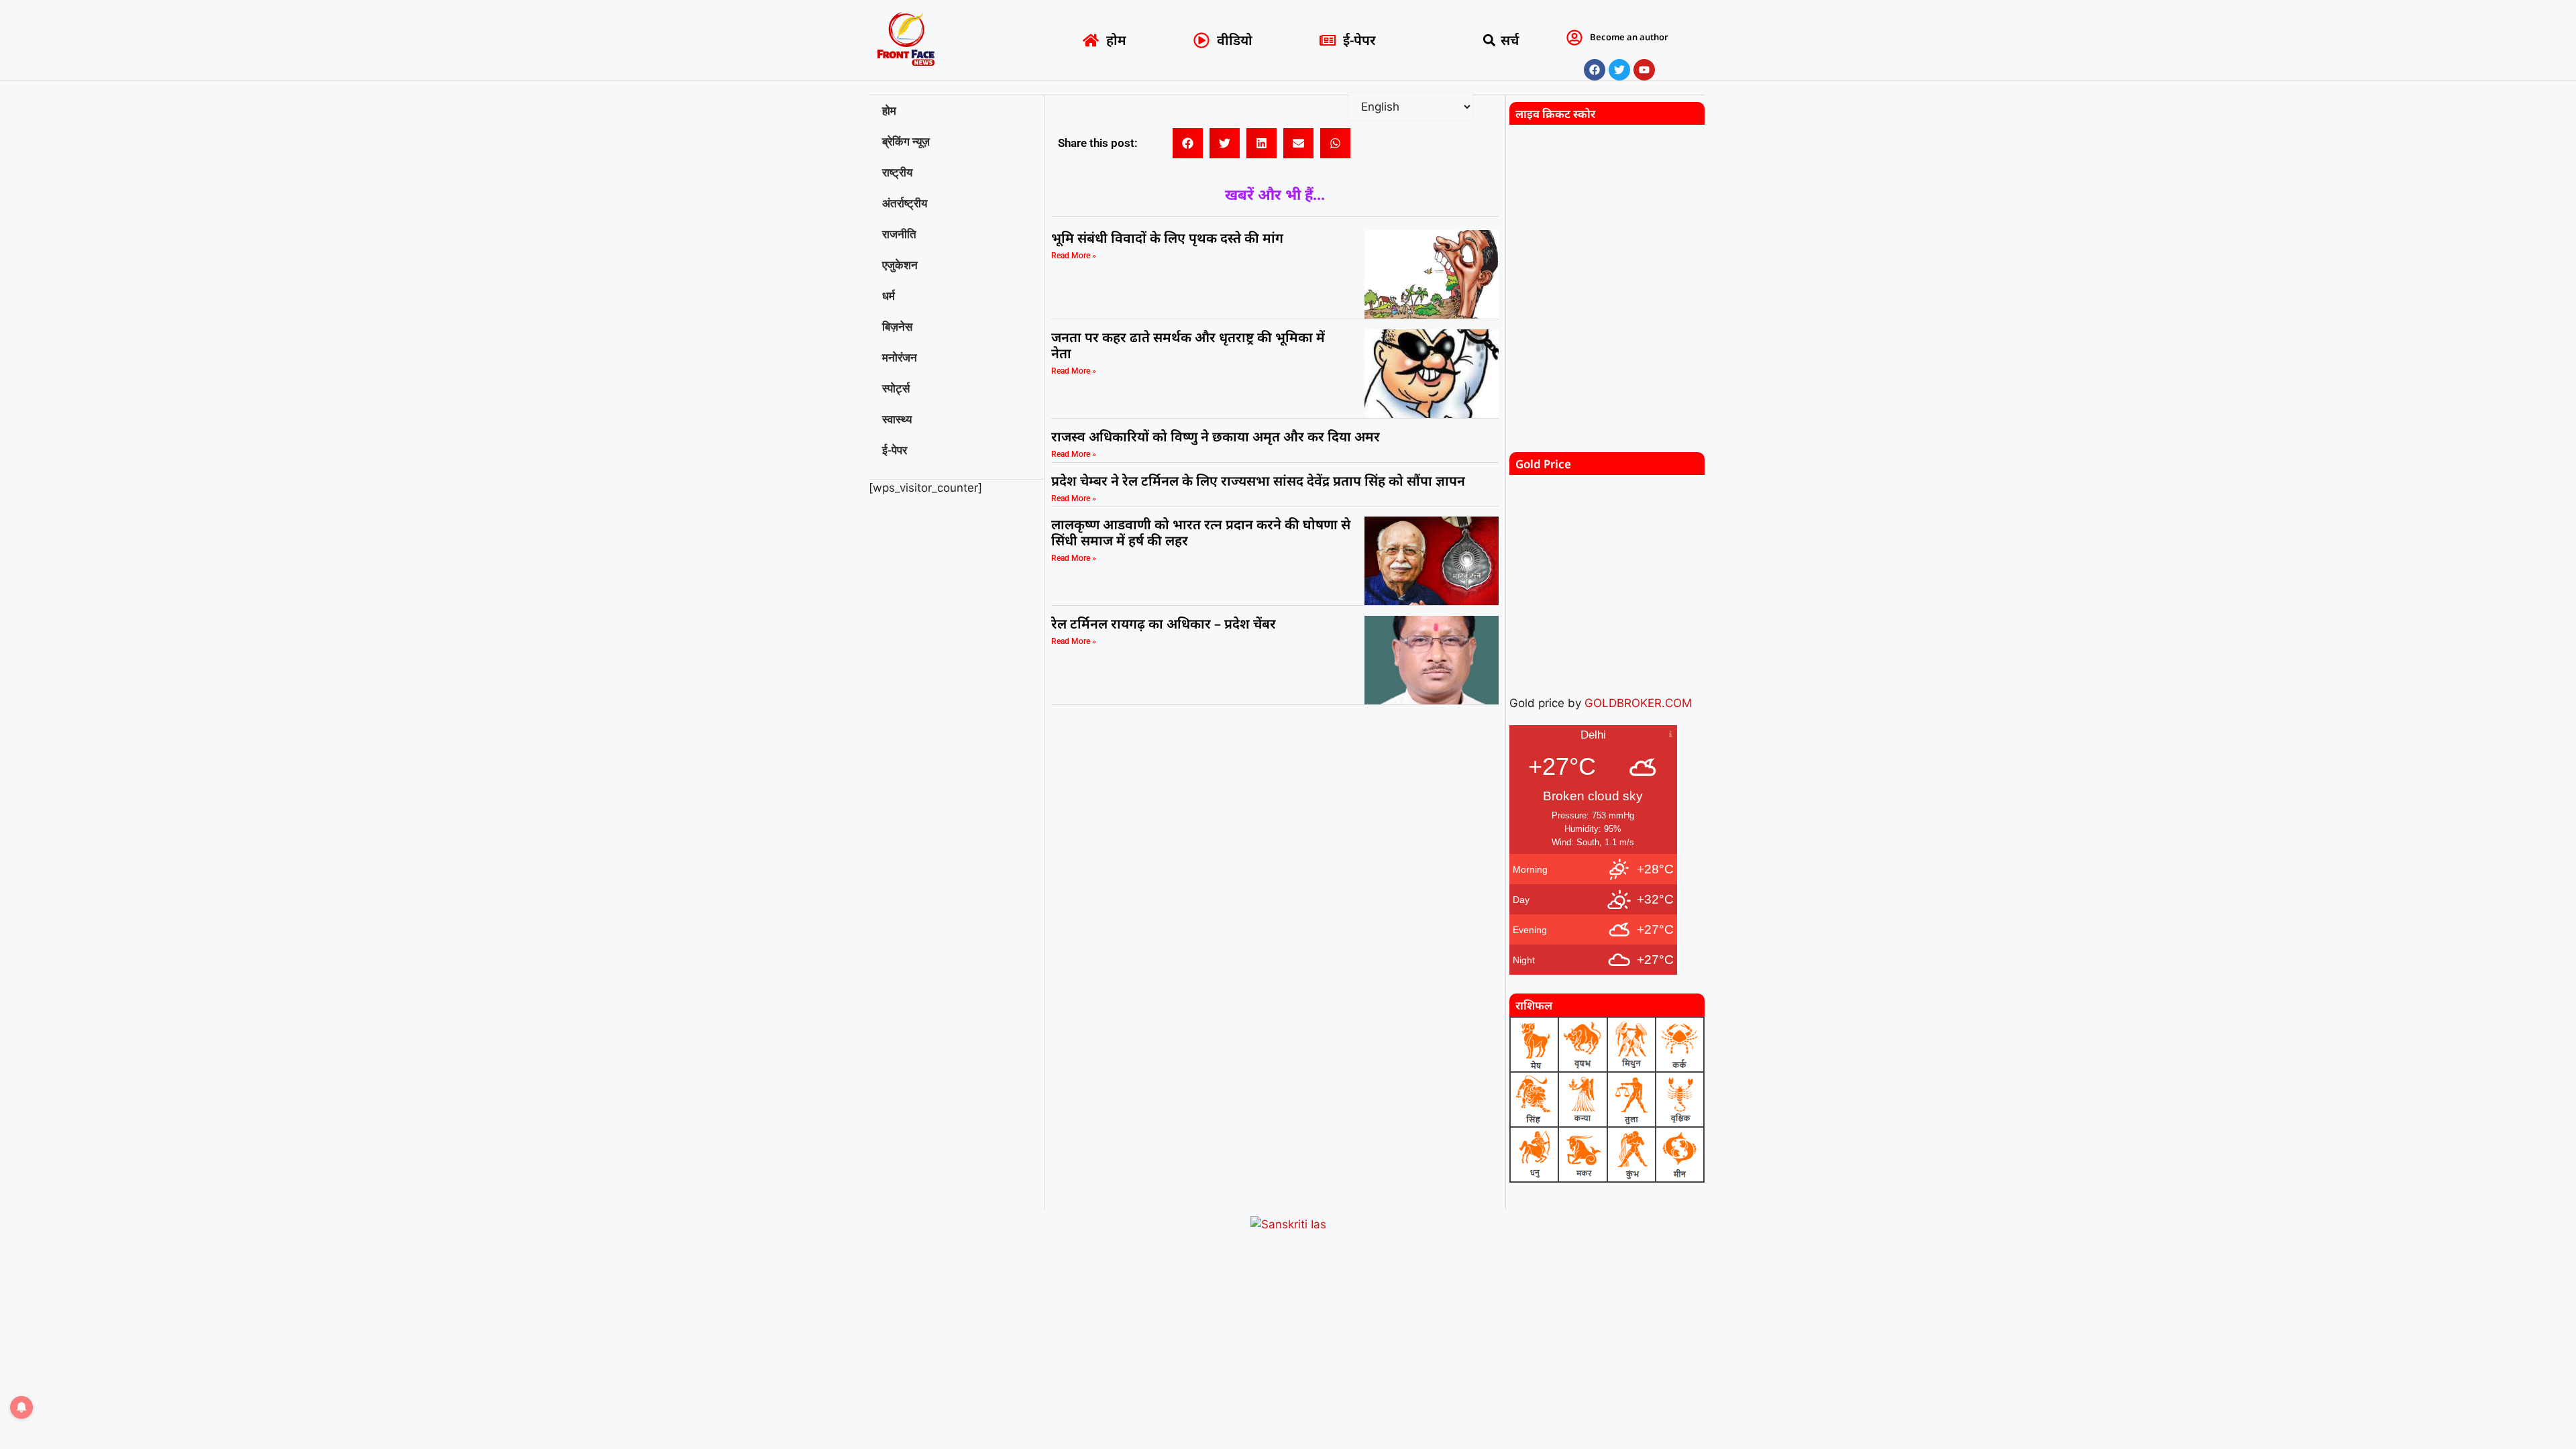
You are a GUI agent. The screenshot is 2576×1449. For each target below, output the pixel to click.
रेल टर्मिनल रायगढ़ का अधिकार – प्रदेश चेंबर (1165, 624)
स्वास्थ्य (897, 419)
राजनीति (899, 234)
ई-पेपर (895, 450)
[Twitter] (1619, 70)
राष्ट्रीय (897, 172)
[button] (1490, 41)
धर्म (889, 296)
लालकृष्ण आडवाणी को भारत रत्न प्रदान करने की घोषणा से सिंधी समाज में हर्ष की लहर (1201, 532)
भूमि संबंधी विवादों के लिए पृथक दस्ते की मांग (1167, 238)
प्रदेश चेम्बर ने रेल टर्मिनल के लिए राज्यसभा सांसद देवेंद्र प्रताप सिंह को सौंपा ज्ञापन (1258, 481)
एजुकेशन (900, 265)
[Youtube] (1644, 70)
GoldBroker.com (1638, 703)
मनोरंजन (900, 358)
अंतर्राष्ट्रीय (905, 203)
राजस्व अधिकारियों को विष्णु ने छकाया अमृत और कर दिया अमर (1216, 436)
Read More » (1074, 256)
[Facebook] (1595, 70)
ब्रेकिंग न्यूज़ (906, 142)
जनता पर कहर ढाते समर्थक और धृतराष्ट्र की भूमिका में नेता (1188, 345)
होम (889, 111)
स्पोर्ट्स (896, 388)
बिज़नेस (897, 327)
